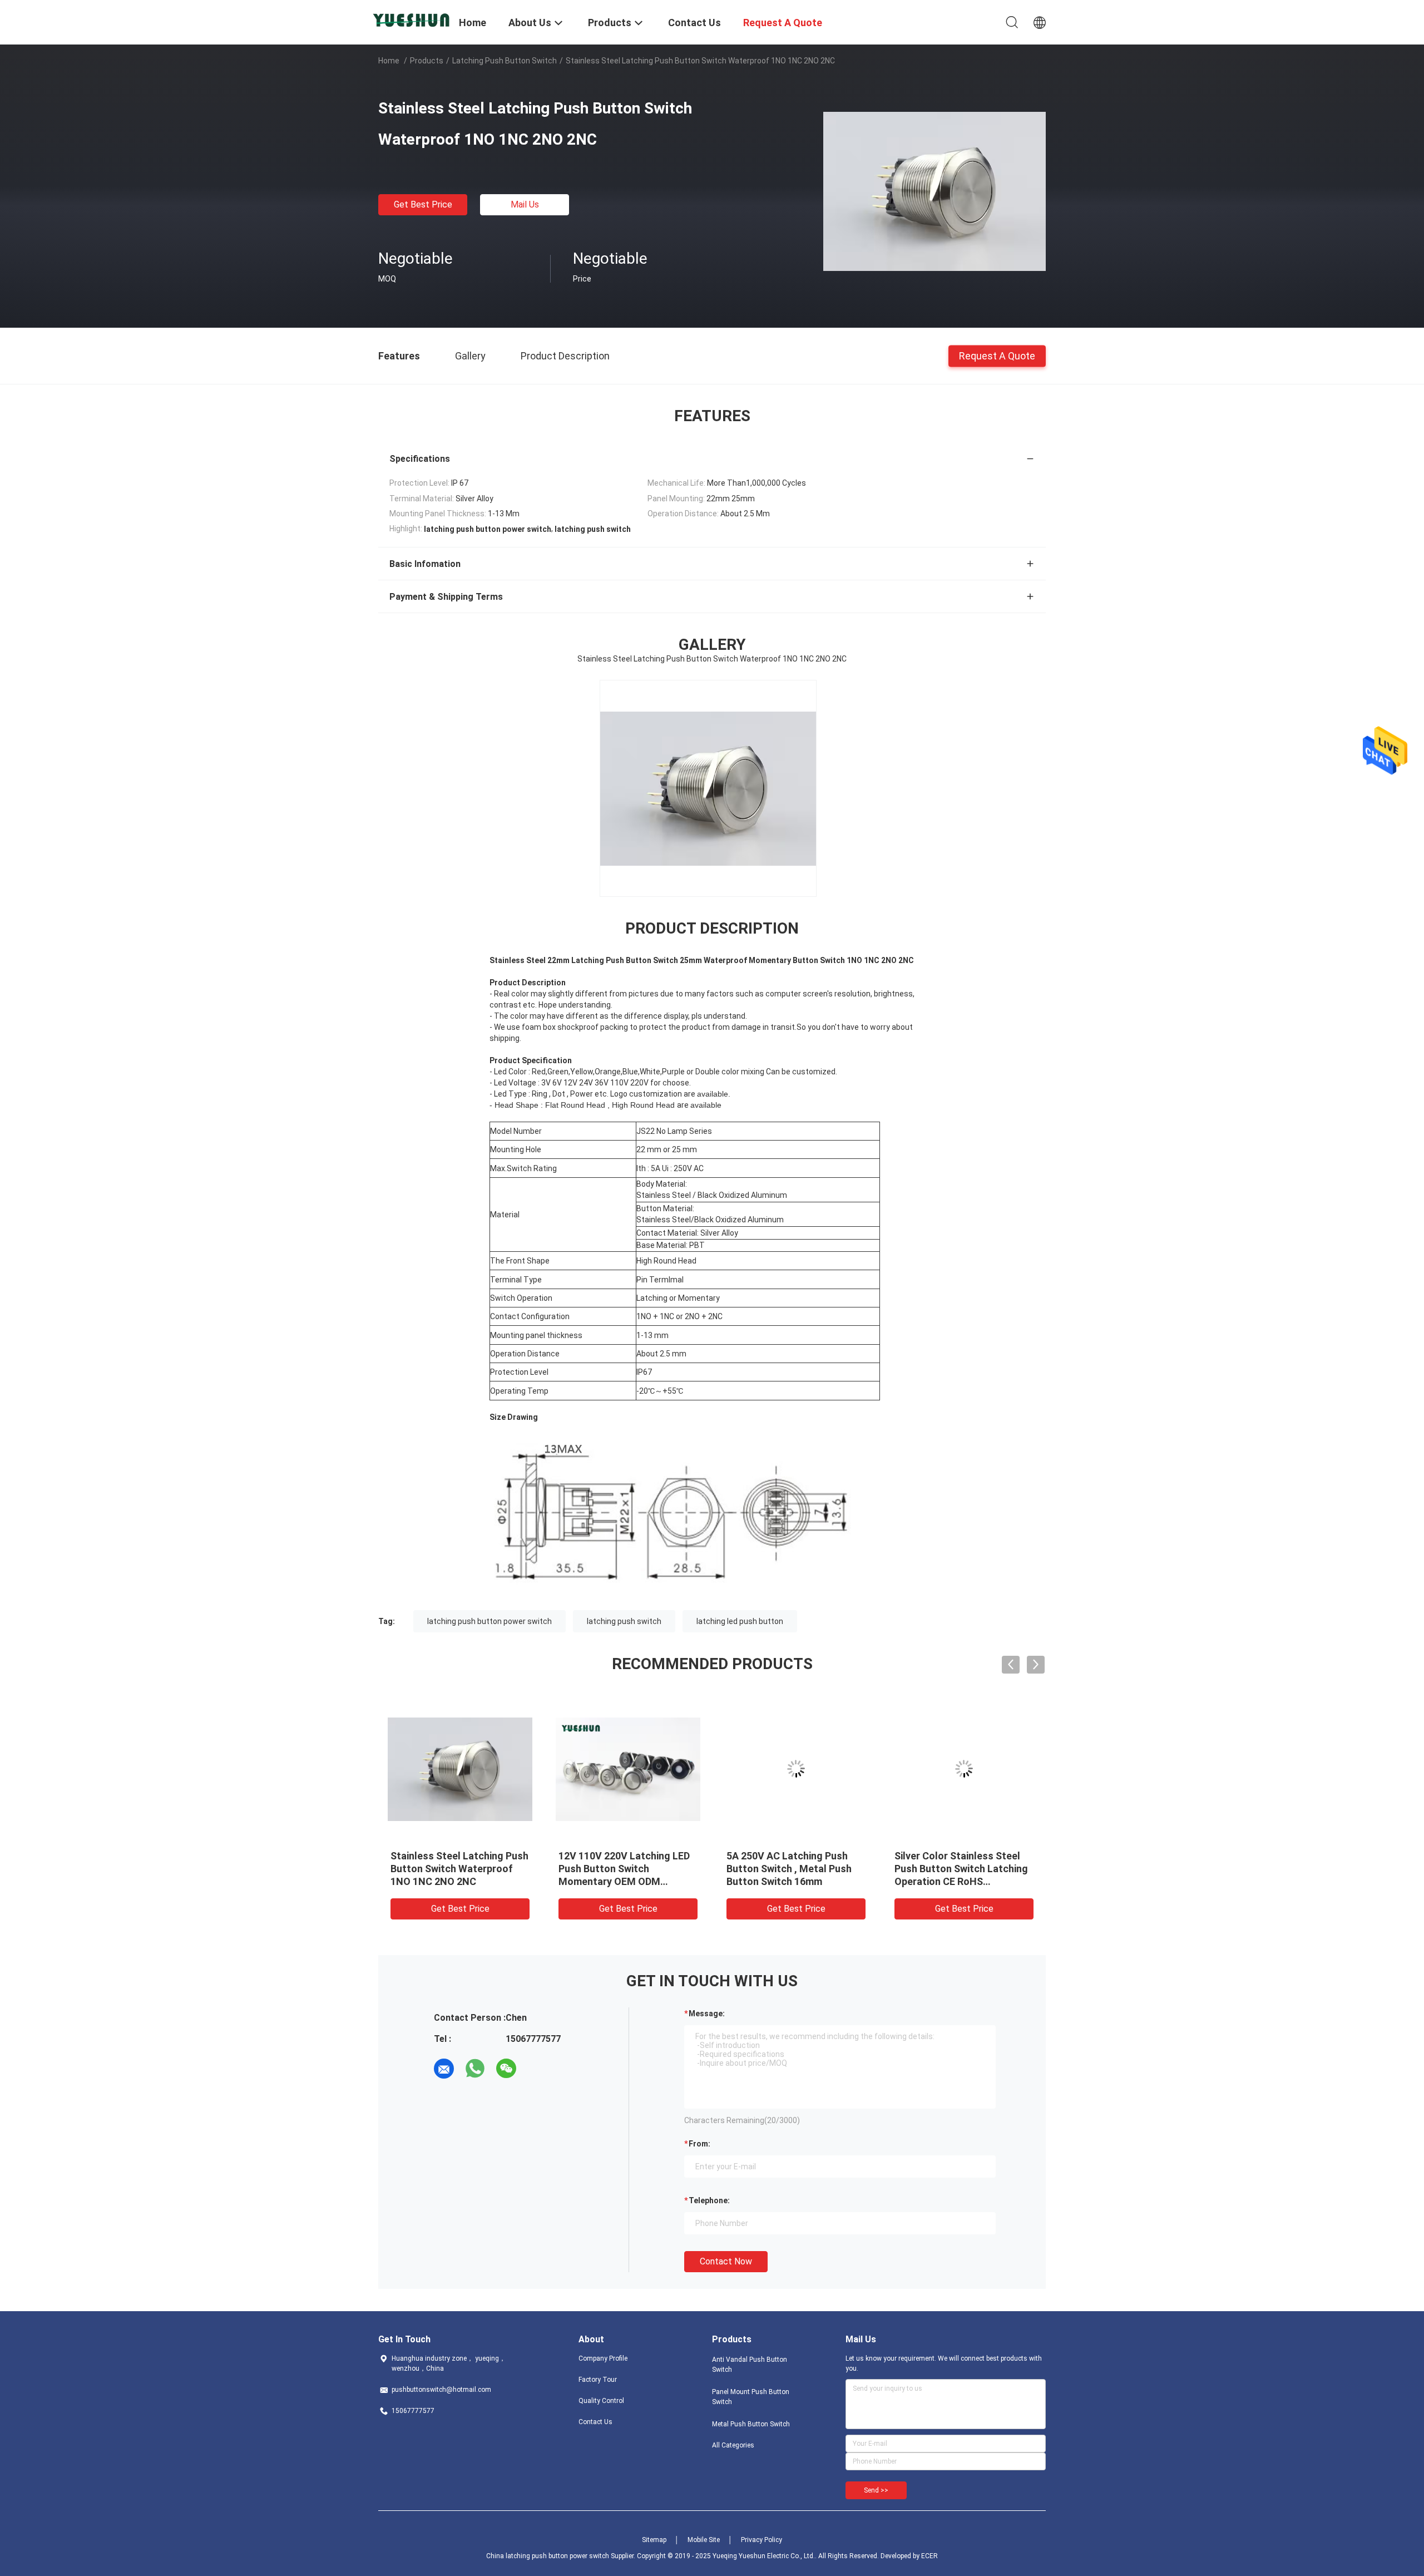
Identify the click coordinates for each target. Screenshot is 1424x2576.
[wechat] (506, 2069)
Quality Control (601, 2401)
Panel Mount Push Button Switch (751, 2397)
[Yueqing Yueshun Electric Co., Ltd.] (412, 18)
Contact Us (595, 2422)
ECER (929, 2556)
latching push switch (624, 1621)
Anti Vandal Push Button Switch (750, 2365)
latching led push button (740, 1621)
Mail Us (525, 204)
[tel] (537, 2069)
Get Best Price (423, 204)
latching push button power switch (489, 1621)
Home (389, 61)
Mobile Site (704, 2540)
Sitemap (654, 2540)
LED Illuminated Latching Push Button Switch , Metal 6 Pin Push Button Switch (796, 1869)
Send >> (876, 2490)
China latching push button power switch (548, 2556)
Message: (707, 2014)
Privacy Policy (762, 2540)
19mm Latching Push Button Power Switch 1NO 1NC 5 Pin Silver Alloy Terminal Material (961, 1869)
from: (699, 2144)
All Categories (733, 2445)
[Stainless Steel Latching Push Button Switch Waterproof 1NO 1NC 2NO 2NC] (934, 191)
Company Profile (603, 2358)
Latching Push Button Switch (505, 61)
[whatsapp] (475, 2069)
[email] (444, 2069)
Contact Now (726, 2261)
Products (427, 61)
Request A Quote (997, 355)
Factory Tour (598, 2380)
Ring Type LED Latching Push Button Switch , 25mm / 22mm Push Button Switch (459, 1869)
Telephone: (709, 2200)
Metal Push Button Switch (751, 2424)
